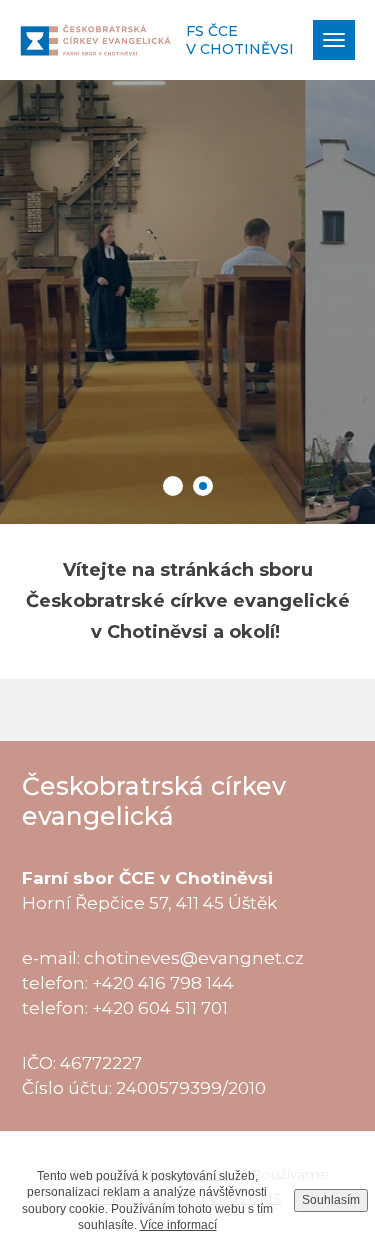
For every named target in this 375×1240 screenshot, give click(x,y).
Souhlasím (331, 1200)
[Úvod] (95, 39)
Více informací (178, 1225)
